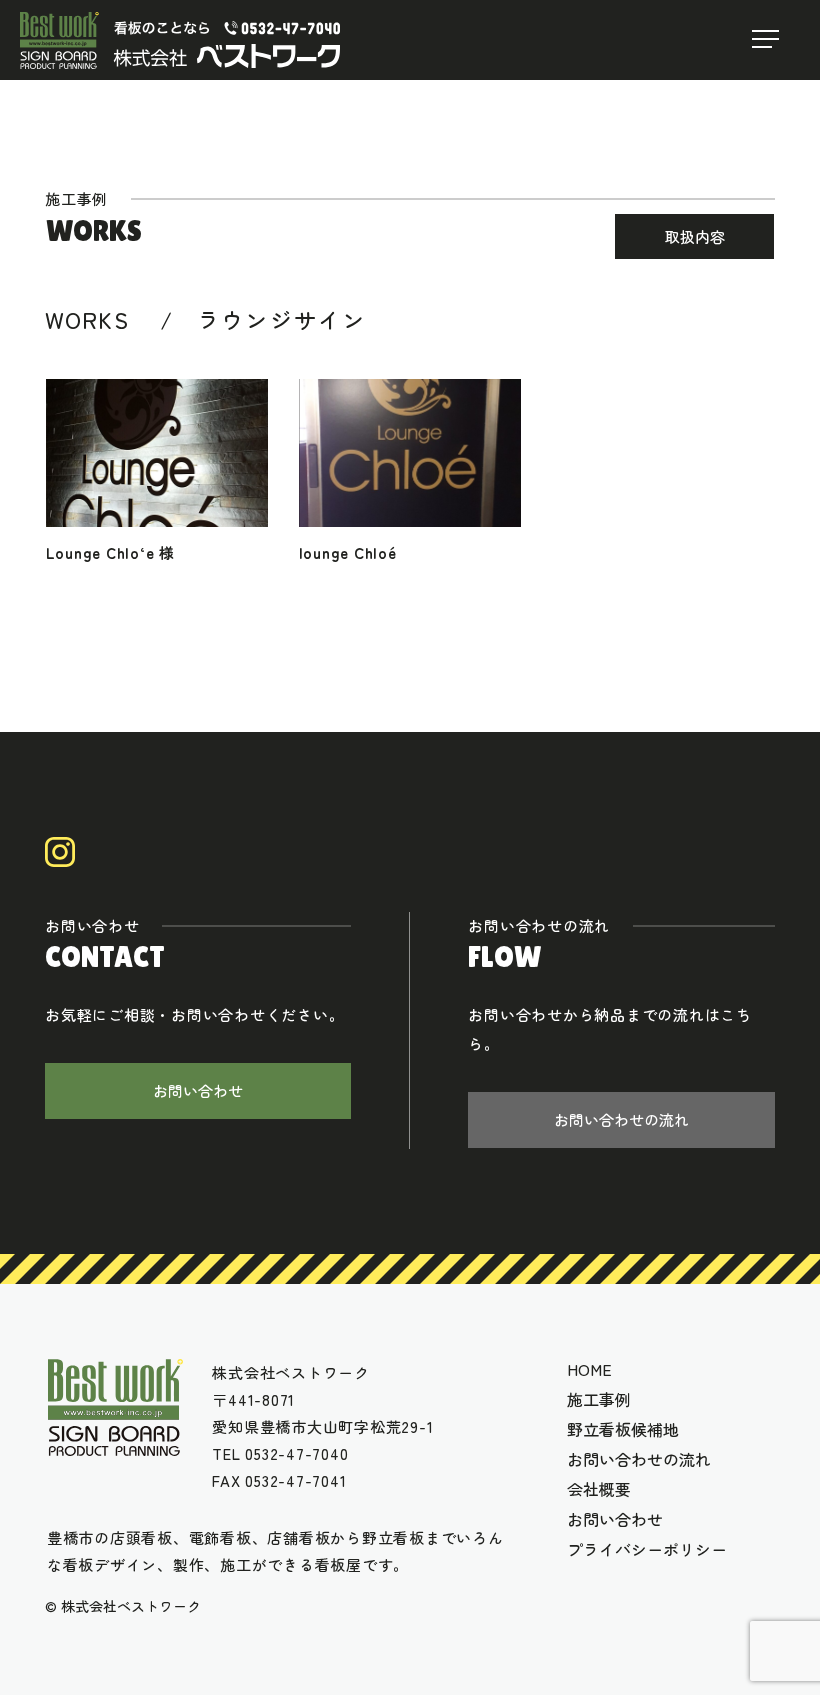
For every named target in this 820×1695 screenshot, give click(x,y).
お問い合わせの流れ (621, 1119)
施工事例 (599, 1399)
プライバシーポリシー (647, 1549)
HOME (589, 1369)
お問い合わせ (198, 1090)
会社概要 (599, 1489)
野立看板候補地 (623, 1429)
